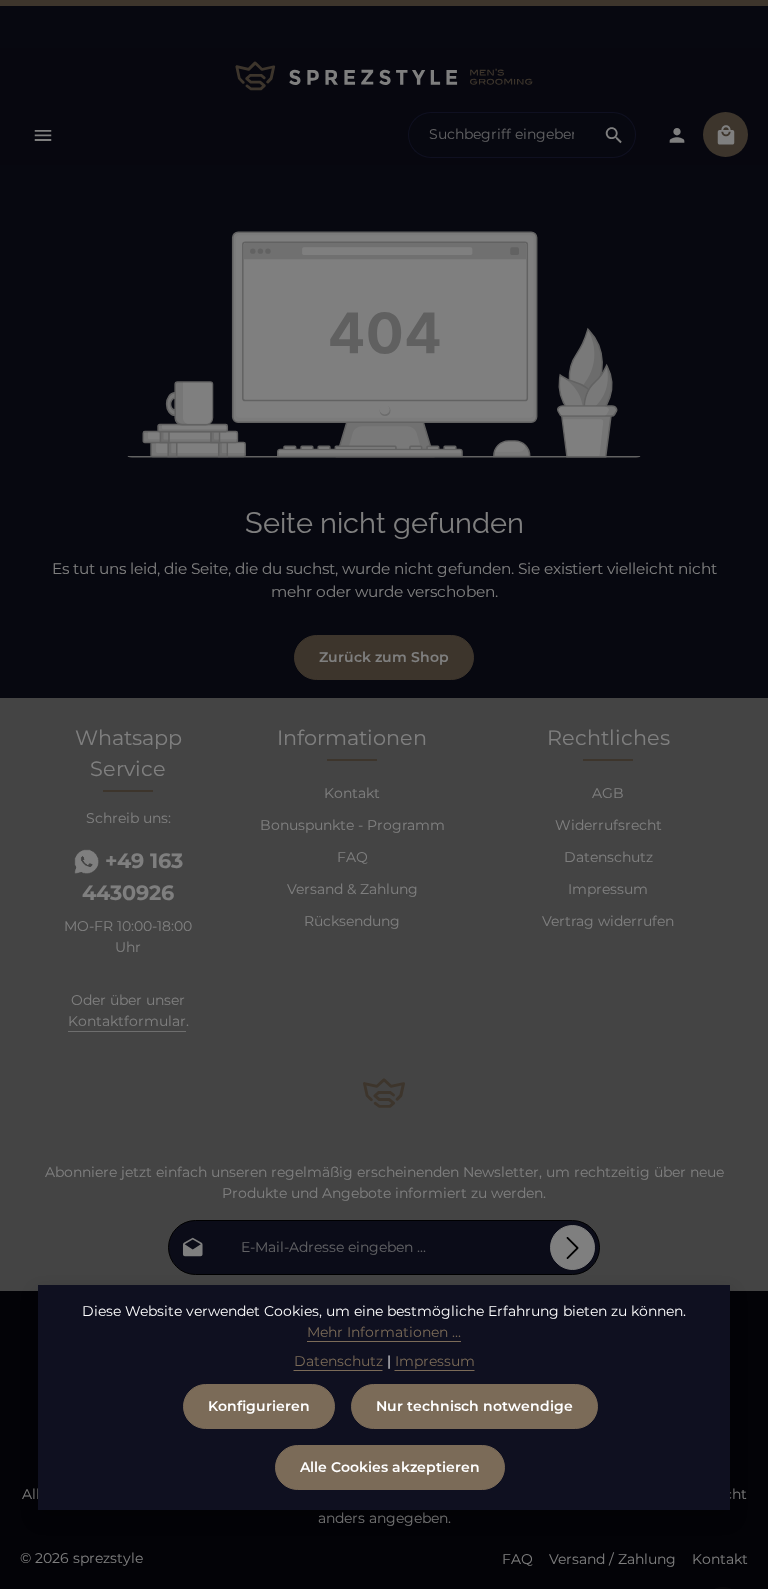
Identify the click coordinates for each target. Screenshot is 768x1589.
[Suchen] (614, 135)
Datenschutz (608, 857)
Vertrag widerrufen (608, 921)
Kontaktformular (127, 1021)
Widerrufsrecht (608, 825)
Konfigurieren (259, 1406)
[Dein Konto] (676, 134)
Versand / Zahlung (612, 1559)
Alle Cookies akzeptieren (390, 1467)
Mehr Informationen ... (384, 1332)
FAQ (352, 857)
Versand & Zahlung (352, 889)
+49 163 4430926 (132, 876)
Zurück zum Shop (384, 657)
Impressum (608, 889)
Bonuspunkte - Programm (352, 825)
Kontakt (352, 793)
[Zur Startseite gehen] (384, 76)
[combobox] (501, 135)
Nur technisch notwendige (474, 1406)
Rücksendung (352, 921)
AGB (608, 793)
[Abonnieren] (572, 1247)
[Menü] (42, 134)
